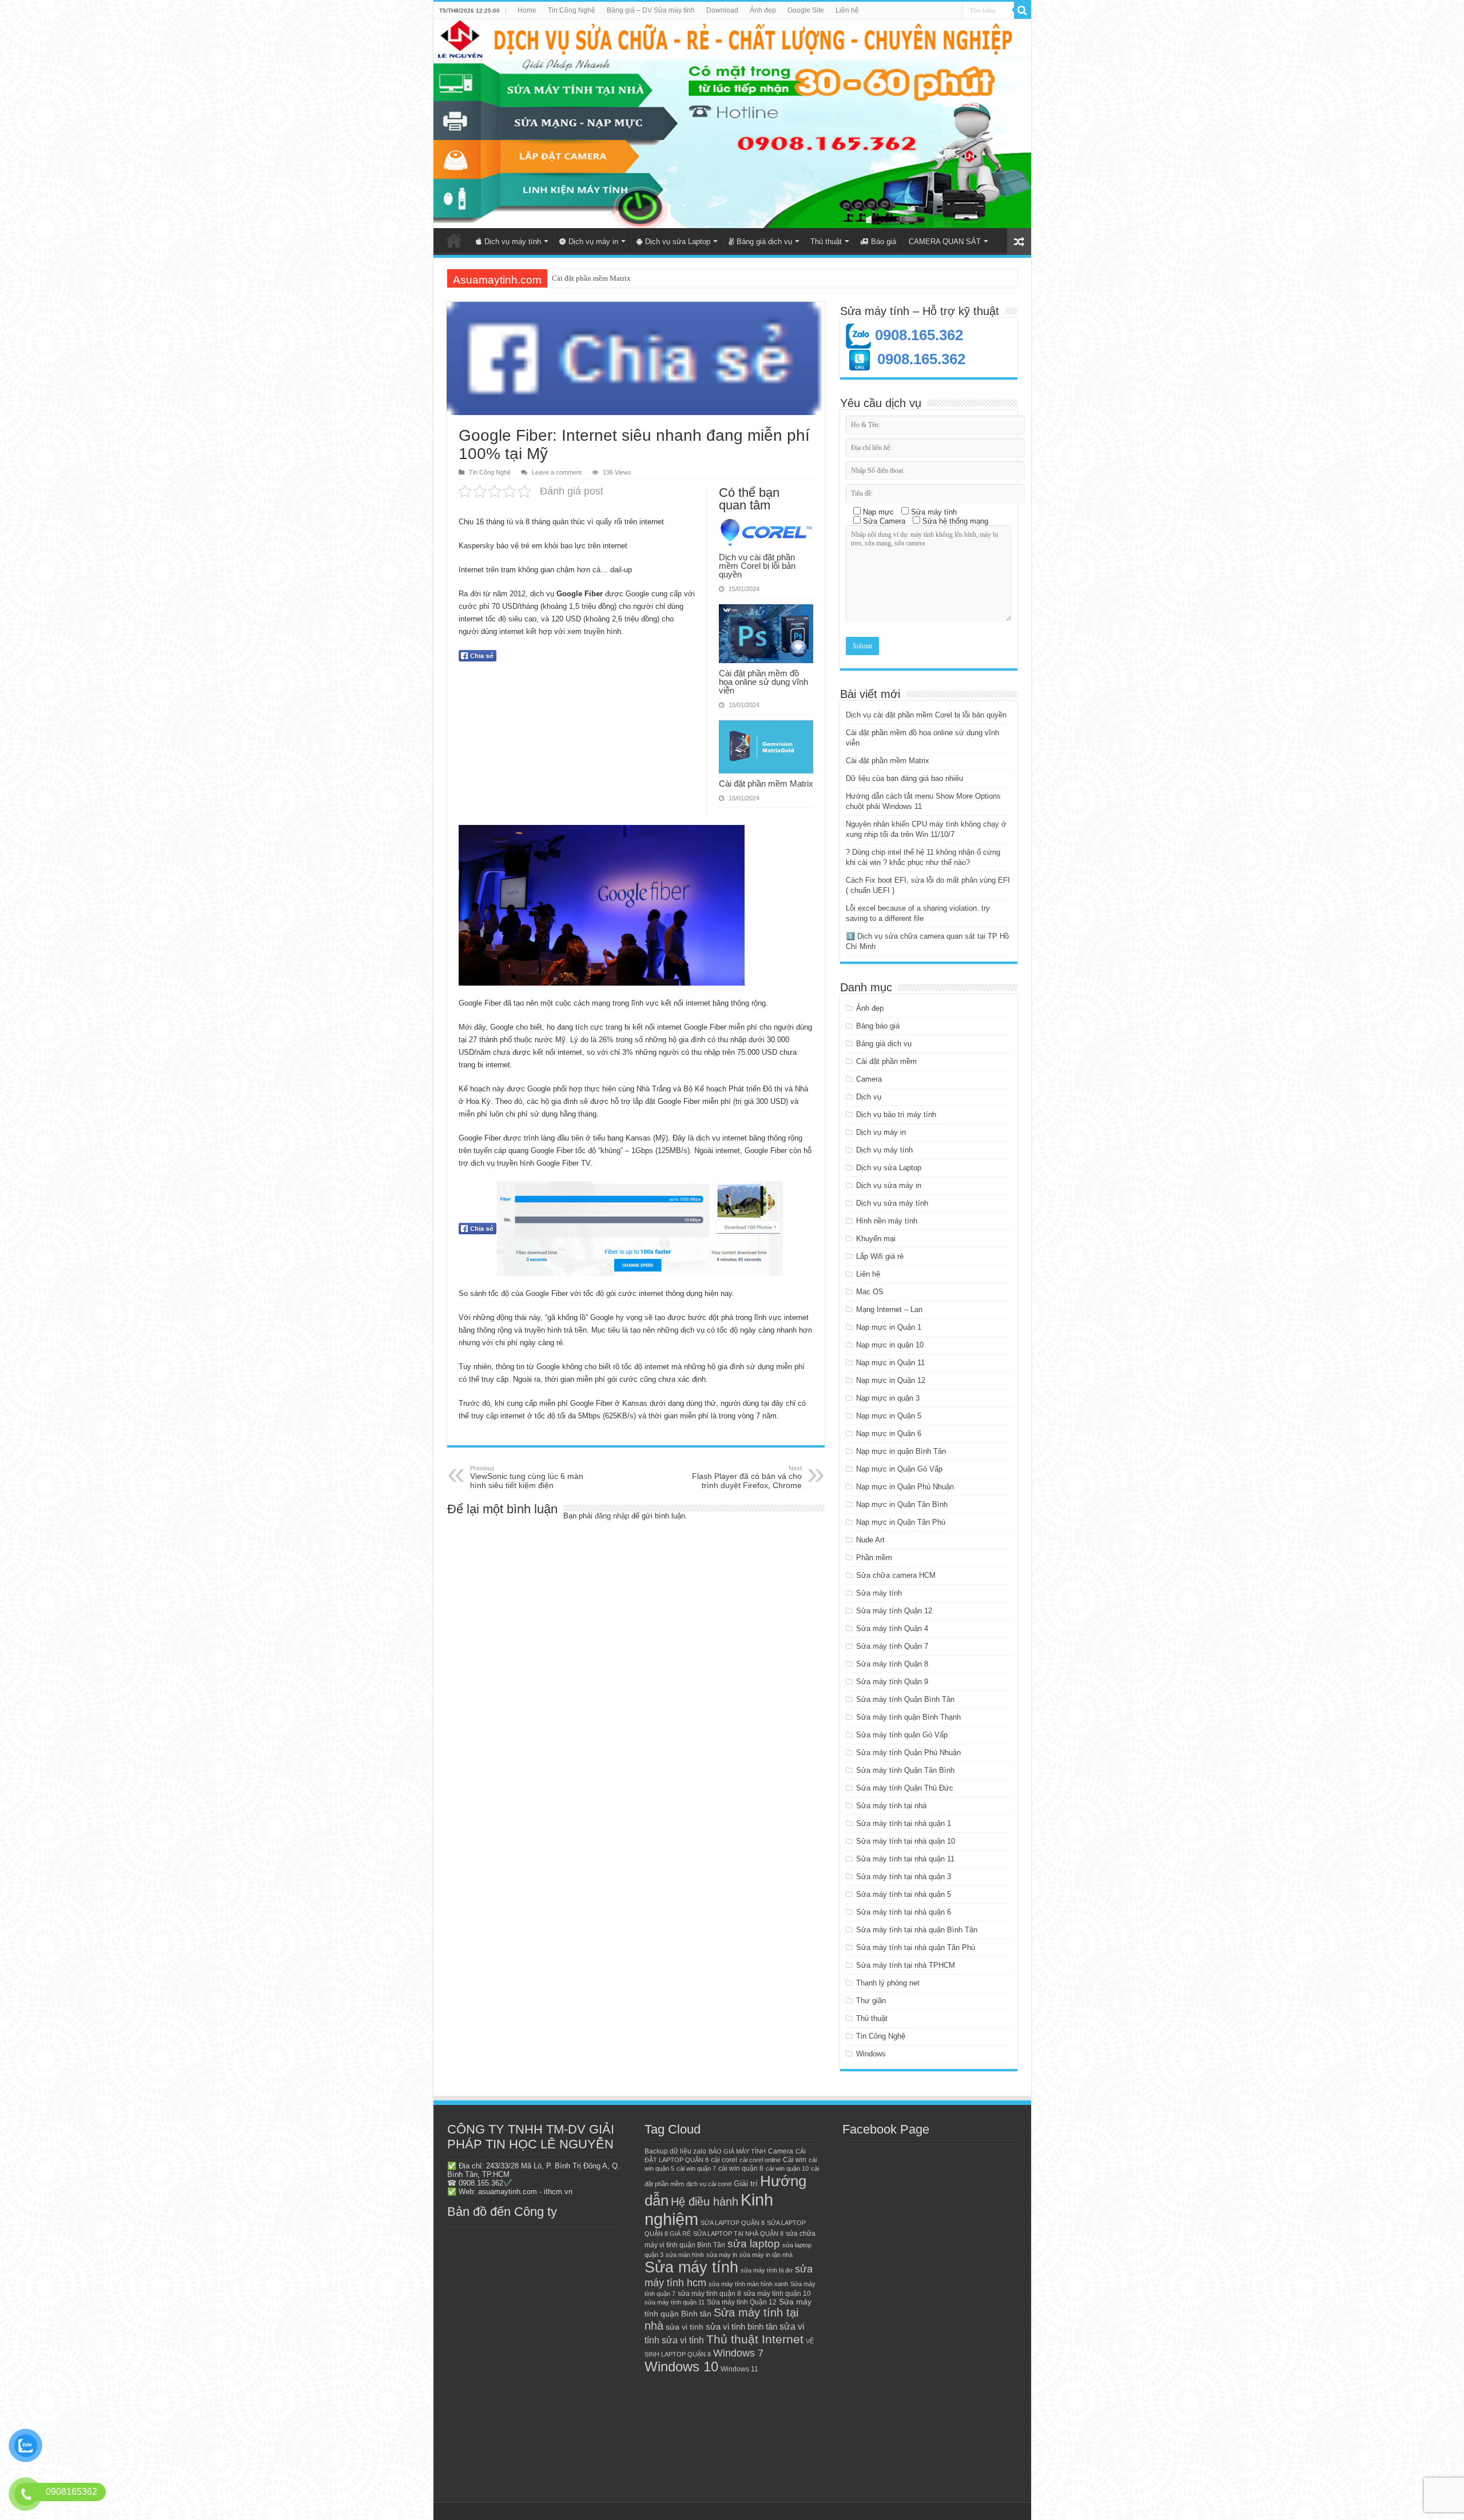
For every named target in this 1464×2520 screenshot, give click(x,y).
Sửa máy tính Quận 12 (894, 1611)
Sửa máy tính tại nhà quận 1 (904, 1823)
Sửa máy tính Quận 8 (892, 1664)
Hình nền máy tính (887, 1221)
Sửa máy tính (879, 1593)
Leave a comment (557, 472)
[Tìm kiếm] (1023, 10)
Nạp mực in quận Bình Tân (901, 1451)
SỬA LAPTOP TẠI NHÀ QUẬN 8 (738, 2234)
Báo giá (884, 242)
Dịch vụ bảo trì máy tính (896, 1115)
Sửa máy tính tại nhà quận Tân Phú (916, 1947)
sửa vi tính (685, 2327)
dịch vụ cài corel (709, 2184)
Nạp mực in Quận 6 (889, 1434)
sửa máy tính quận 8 (709, 2294)
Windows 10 (681, 2367)
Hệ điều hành (705, 2202)
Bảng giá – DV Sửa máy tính (651, 10)
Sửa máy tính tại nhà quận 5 (904, 1894)
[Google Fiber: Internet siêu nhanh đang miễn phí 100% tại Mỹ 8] (640, 1229)
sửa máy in (722, 2255)
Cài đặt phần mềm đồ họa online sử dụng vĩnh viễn (763, 682)
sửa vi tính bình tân (741, 2327)
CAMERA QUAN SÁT (945, 242)
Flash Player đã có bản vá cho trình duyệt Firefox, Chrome (747, 1477)
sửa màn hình (685, 2255)
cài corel (724, 2160)
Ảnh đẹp (763, 10)
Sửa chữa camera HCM (896, 1575)
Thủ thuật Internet (755, 2339)
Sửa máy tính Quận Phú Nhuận (908, 1753)
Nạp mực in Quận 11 (890, 1363)
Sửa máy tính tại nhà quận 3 (904, 1877)
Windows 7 (738, 2353)
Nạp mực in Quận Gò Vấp (899, 1469)
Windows (871, 2054)
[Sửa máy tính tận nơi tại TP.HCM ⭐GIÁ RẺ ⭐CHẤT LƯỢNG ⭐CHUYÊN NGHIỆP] (732, 124)
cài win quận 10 (787, 2168)
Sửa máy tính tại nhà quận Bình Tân (917, 1930)
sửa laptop (754, 2244)
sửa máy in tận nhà (766, 2255)
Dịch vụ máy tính (513, 242)
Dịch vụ (869, 1097)
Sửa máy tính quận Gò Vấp (902, 1735)
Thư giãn (871, 2001)
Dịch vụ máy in (593, 242)
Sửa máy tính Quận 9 (892, 1682)
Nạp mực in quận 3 (888, 1398)
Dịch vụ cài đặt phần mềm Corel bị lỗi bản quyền (757, 566)
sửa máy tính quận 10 (777, 2294)
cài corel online (760, 2160)
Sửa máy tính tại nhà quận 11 (905, 1859)
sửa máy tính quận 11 (675, 2302)
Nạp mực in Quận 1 (889, 1327)
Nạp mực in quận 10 (890, 1345)
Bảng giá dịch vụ (764, 242)
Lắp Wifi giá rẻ (880, 1256)
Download (722, 10)
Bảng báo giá (878, 1026)
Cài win (795, 2160)
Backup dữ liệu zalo (675, 2151)
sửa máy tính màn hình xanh (748, 2284)
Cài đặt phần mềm (886, 1061)
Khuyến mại (876, 1239)
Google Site (806, 10)
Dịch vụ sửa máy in (889, 1185)
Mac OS (870, 1292)
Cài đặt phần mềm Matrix (766, 783)
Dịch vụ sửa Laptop (678, 242)
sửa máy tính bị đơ (767, 2270)
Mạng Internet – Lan (889, 1309)
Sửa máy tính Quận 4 (892, 1628)
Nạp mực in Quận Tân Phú (901, 1522)
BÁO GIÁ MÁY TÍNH (737, 2151)
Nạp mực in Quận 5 (889, 1416)
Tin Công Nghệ (572, 10)
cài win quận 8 (741, 2168)
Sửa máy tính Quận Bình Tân (905, 1699)
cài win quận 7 (696, 2168)
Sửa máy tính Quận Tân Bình (905, 1770)
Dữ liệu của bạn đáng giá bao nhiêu (607, 278)
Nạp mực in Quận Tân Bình (902, 1504)
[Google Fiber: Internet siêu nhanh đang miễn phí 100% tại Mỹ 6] (602, 905)
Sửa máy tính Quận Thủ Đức (905, 1788)
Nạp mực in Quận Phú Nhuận (905, 1487)
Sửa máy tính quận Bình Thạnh (908, 1717)
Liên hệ (847, 10)
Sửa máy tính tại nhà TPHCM (906, 1965)
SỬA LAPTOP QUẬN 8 (733, 2223)
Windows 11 (739, 2369)
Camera (869, 1079)
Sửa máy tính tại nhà (891, 1806)
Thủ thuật (826, 242)
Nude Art (870, 1540)
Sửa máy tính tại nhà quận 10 (906, 1841)
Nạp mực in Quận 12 (891, 1380)
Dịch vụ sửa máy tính (892, 1203)
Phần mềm (874, 1558)
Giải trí (746, 2184)
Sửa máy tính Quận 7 (892, 1646)
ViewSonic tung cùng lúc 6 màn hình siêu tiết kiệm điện (527, 1477)
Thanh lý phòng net (888, 1983)
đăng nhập (612, 1516)
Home (527, 10)
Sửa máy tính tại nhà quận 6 (904, 1912)
